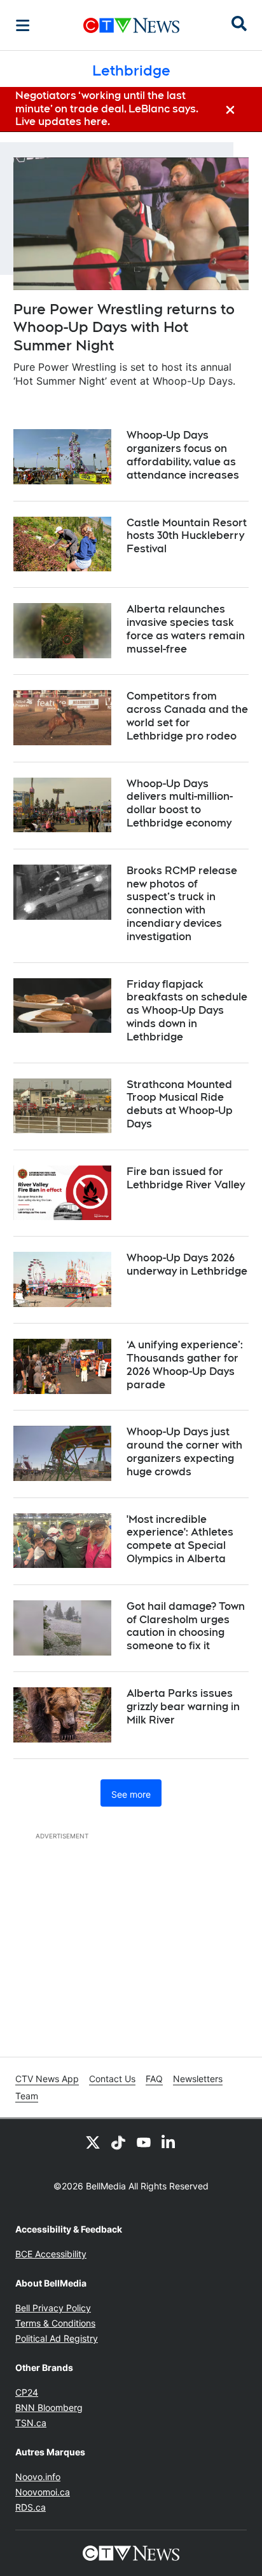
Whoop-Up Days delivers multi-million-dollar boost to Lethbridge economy (180, 803)
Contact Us (112, 2079)
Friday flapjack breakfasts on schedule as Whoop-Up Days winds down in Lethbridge (187, 1011)
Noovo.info (38, 2477)
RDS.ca (31, 2507)
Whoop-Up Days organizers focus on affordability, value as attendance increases (183, 455)
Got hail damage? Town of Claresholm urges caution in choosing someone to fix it (186, 1626)
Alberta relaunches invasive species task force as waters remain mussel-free (186, 629)
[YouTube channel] (144, 2142)
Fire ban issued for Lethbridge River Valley (186, 1178)
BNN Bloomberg (49, 2407)
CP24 (27, 2392)
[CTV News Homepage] (131, 25)
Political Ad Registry (57, 2338)
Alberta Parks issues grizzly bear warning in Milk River (183, 1707)
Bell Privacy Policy (53, 2308)
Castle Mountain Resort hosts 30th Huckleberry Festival (187, 536)
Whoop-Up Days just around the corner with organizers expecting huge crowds (184, 1451)
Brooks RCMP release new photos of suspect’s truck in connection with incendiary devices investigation (182, 904)
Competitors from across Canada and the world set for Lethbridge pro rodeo (187, 716)
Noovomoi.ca (43, 2492)
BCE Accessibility (51, 2254)
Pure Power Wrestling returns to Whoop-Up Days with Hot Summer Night (124, 327)
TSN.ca (31, 2423)
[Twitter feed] (93, 2142)
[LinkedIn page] (169, 2142)
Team (27, 2096)
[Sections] (23, 25)
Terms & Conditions (55, 2323)
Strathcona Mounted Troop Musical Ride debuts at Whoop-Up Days (180, 1104)
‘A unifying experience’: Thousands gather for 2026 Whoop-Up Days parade (185, 1364)
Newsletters (198, 2079)
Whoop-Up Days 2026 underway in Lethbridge (187, 1265)
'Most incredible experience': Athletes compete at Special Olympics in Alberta (180, 1539)
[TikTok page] (118, 2142)
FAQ (154, 2079)
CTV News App (47, 2079)
